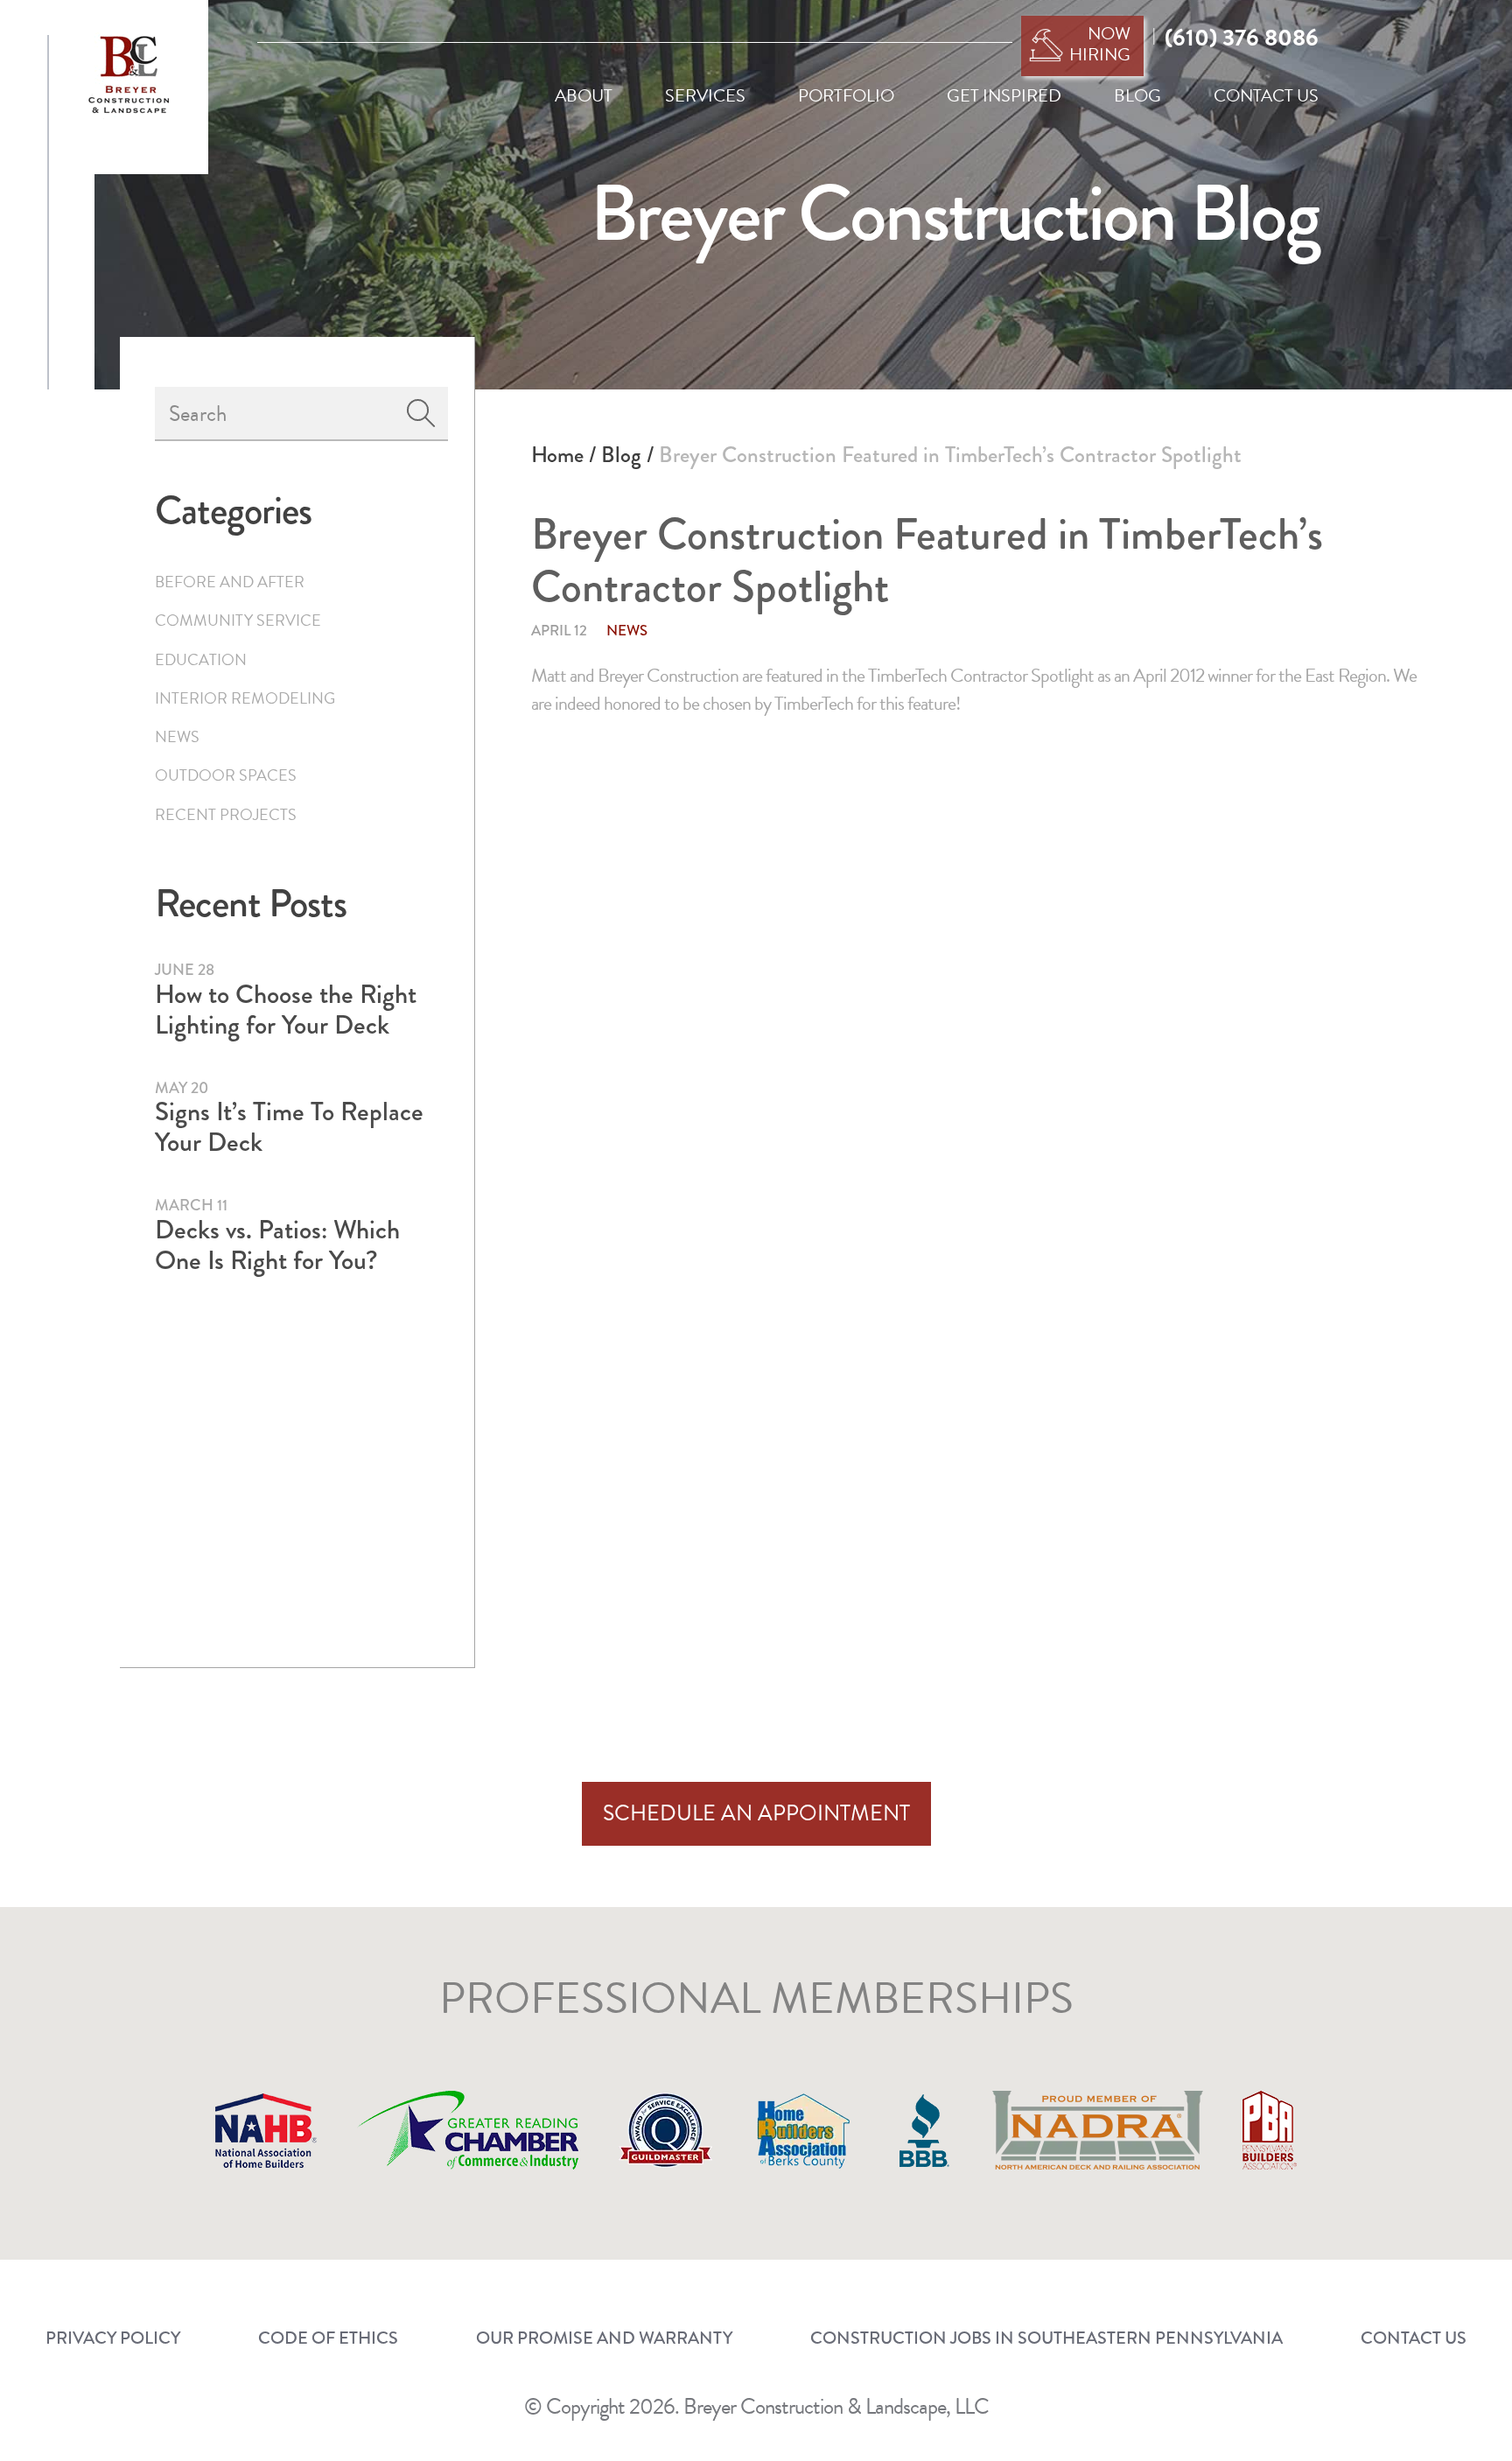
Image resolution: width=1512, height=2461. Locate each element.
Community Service (238, 620)
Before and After (230, 582)
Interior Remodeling (245, 698)
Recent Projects (226, 814)
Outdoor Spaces (226, 775)
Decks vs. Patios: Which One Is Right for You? (277, 1245)
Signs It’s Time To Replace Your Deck (289, 1127)
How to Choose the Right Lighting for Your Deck (286, 1010)
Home (557, 455)
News (627, 631)
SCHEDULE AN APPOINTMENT (756, 1813)
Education (201, 659)
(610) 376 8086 (1242, 38)
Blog (621, 455)
